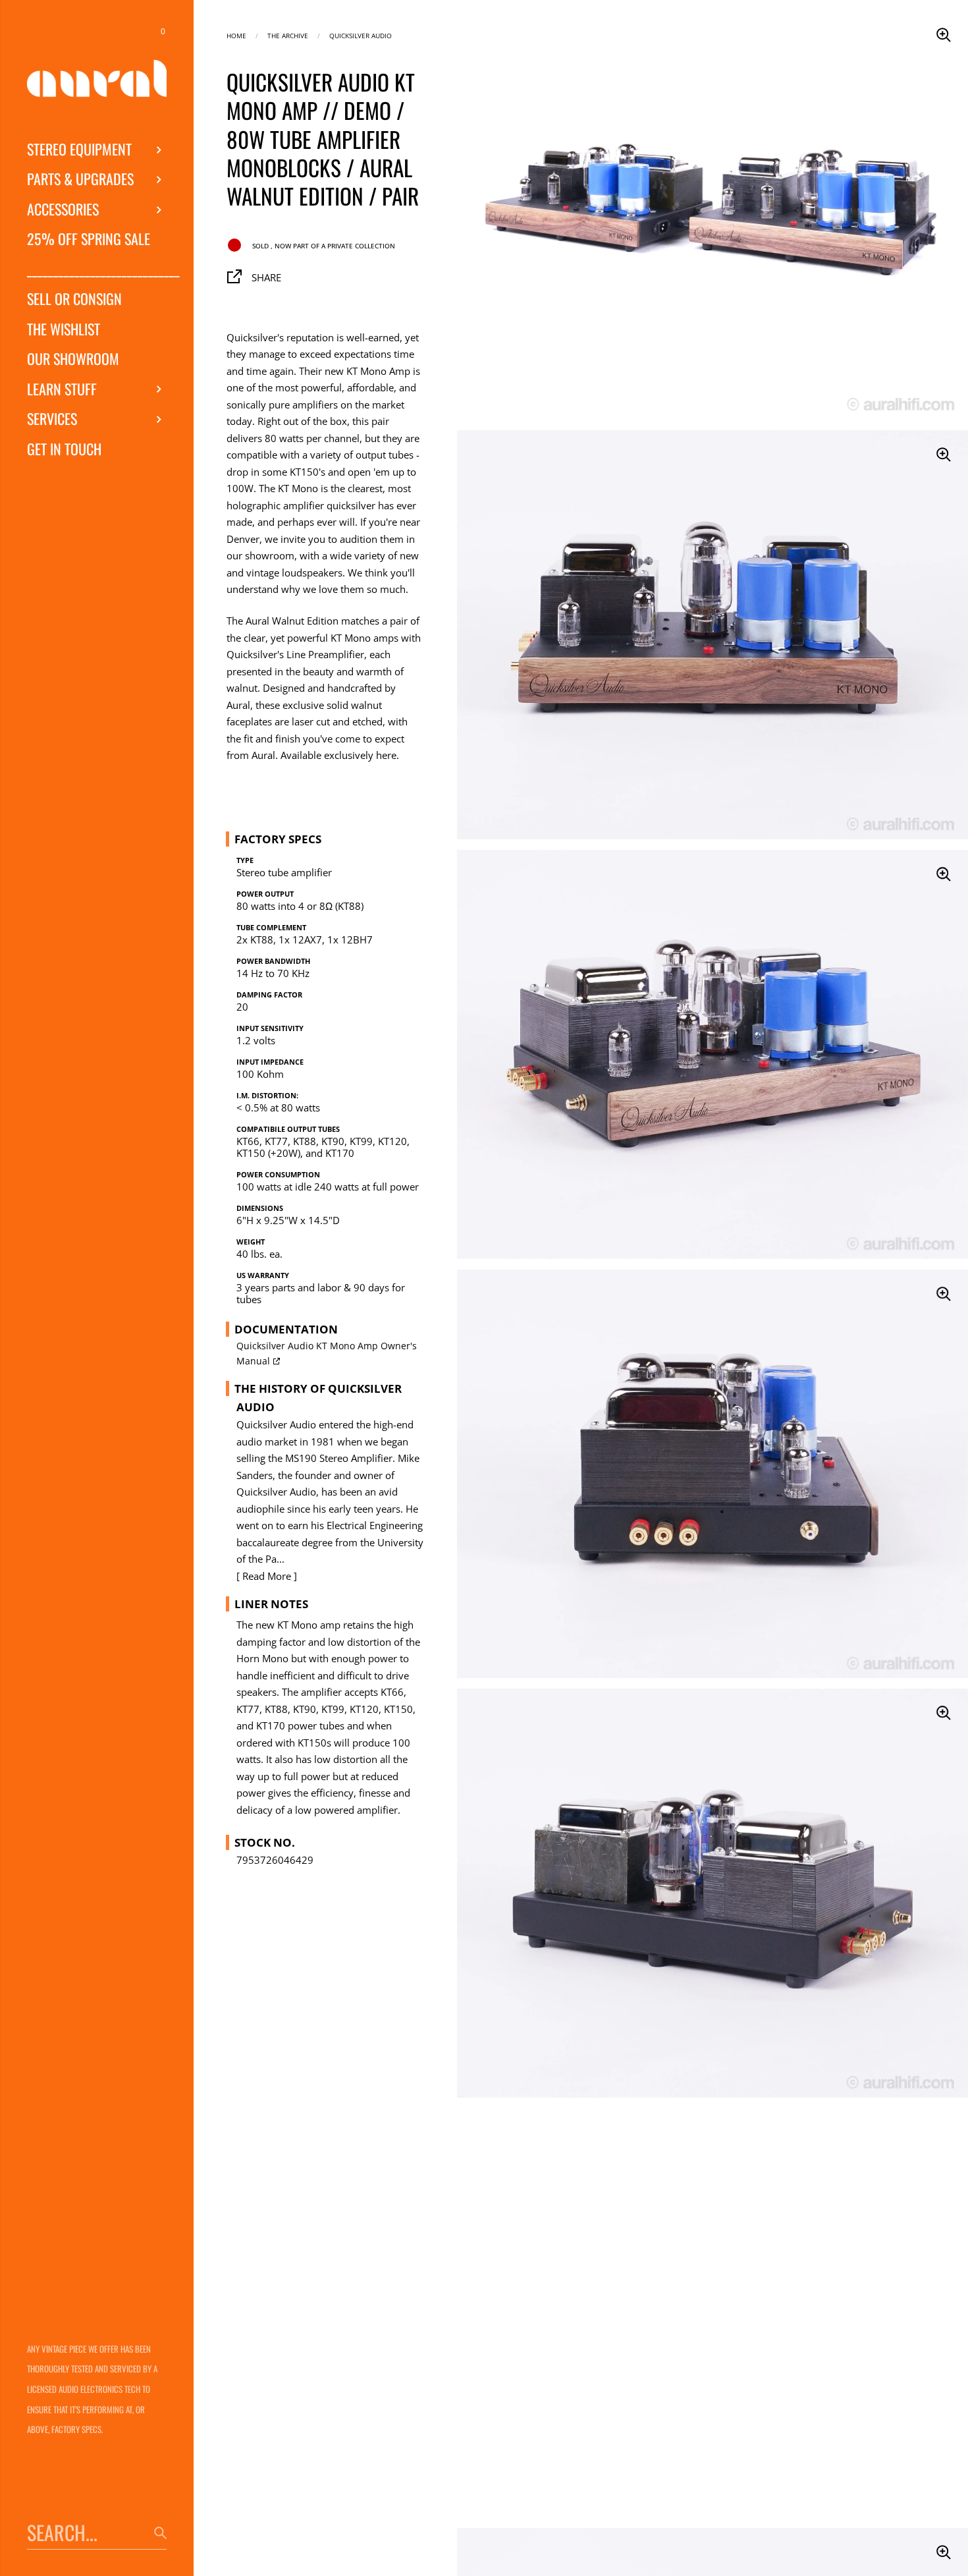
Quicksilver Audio (361, 35)
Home (236, 35)
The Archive (288, 35)
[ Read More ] (267, 1576)
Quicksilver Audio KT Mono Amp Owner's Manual (327, 1354)
